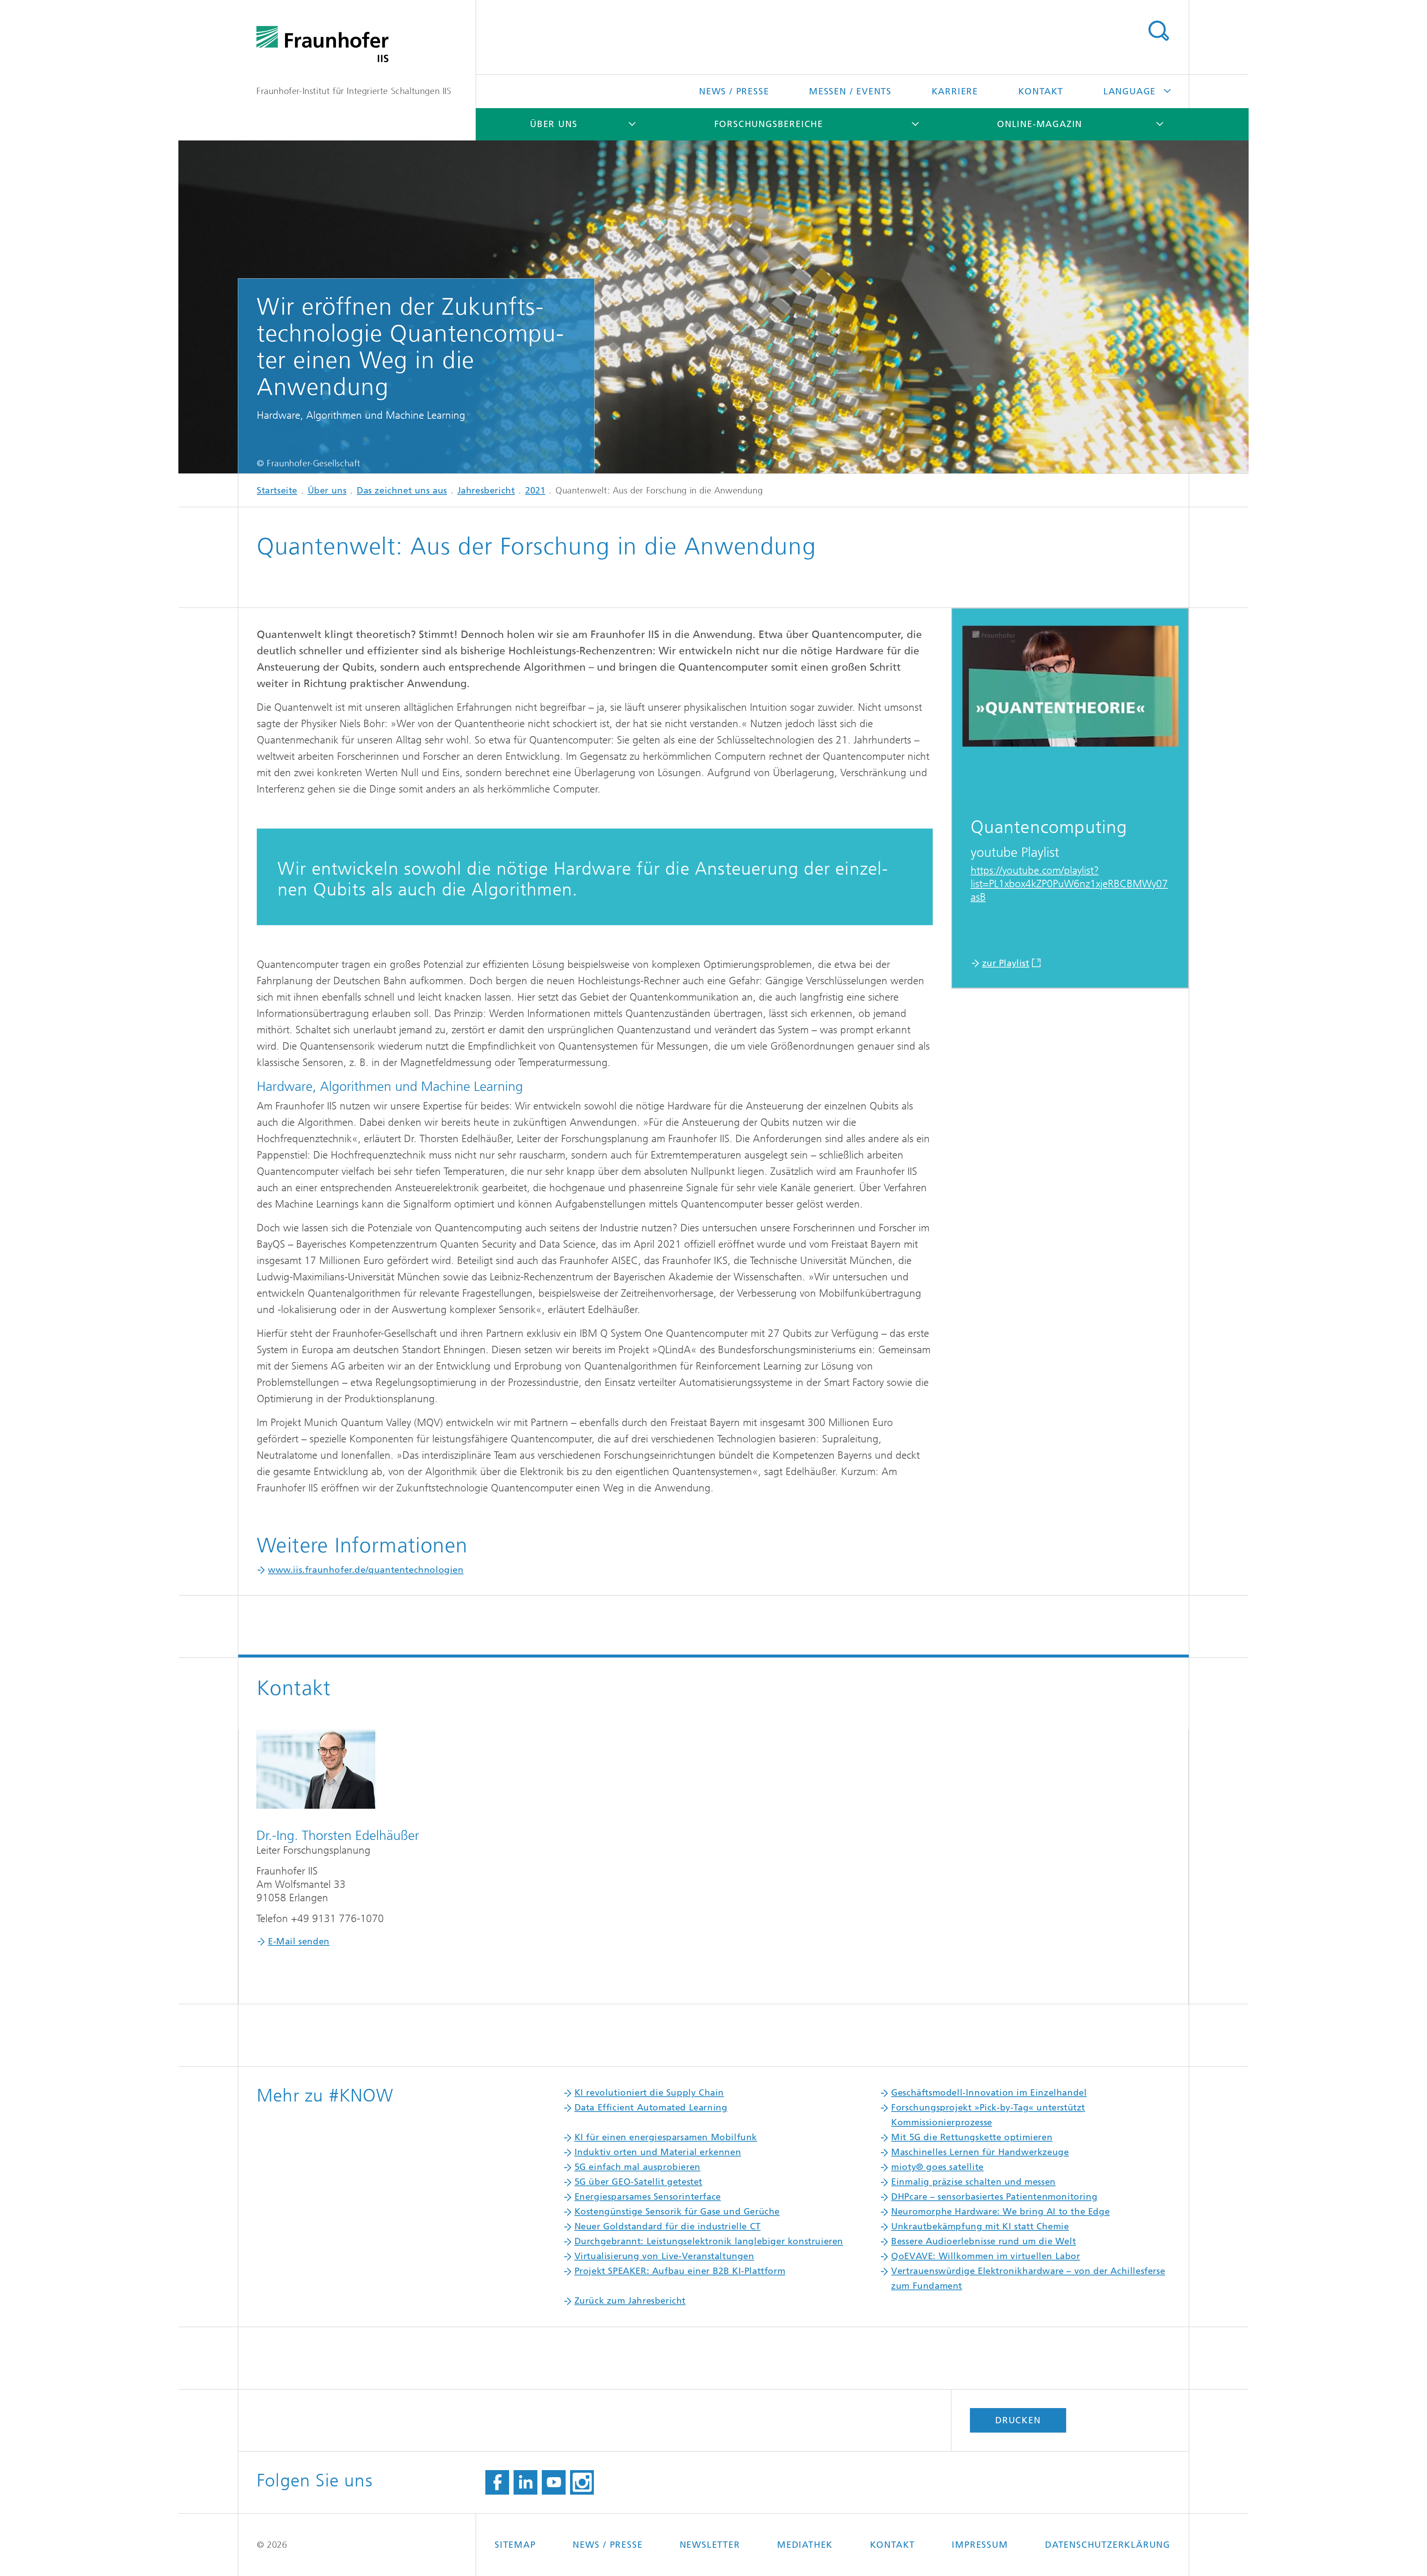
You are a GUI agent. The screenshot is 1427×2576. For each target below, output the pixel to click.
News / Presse (734, 91)
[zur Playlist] (1070, 707)
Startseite (277, 490)
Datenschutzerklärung (1108, 2545)
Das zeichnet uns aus (402, 490)
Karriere (955, 91)
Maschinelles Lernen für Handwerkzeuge (980, 2152)
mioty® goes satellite (937, 2167)
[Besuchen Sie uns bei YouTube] (554, 2482)
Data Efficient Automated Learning (651, 2107)
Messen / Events (850, 91)
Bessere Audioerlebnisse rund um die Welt (983, 2241)
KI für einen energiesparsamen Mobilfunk (666, 2137)
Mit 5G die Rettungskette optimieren (972, 2137)
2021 (535, 490)
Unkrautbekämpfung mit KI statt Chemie (980, 2226)
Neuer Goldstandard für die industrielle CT (668, 2226)
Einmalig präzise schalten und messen (973, 2182)
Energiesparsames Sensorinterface (648, 2197)
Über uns (554, 124)
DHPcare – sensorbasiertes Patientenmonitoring (994, 2197)
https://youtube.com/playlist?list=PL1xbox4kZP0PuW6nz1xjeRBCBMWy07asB (1069, 884)
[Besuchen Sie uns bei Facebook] (497, 2482)
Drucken (1018, 2420)
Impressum (980, 2545)
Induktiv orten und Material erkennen (658, 2152)
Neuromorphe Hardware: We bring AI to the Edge (1000, 2212)
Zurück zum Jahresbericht (630, 2301)
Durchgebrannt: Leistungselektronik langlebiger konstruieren (709, 2241)
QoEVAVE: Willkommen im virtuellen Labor (986, 2256)
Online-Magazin (1040, 124)
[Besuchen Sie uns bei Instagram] (582, 2482)
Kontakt (1041, 91)
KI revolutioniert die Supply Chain (649, 2093)
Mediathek (805, 2545)
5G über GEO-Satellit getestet (638, 2182)
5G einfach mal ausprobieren (638, 2167)
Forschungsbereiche (769, 124)
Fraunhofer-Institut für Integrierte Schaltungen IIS (354, 91)
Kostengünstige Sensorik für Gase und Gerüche (677, 2212)
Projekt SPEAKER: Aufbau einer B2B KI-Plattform (680, 2271)
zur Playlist (1006, 963)
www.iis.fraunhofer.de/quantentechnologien (366, 1570)
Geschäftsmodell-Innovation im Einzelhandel (989, 2093)
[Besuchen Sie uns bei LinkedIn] (525, 2482)
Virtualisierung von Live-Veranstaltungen (664, 2256)
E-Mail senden (299, 1941)
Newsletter (710, 2545)
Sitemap (515, 2545)
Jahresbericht (486, 490)
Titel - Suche (1158, 31)
